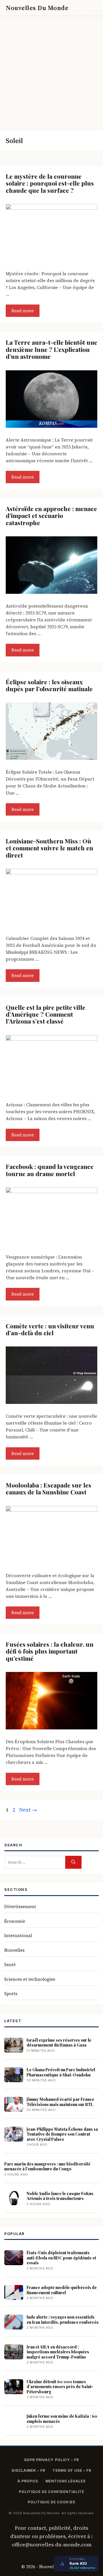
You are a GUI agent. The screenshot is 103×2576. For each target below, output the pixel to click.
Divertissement (20, 1907)
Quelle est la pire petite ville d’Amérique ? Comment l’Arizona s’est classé (45, 1014)
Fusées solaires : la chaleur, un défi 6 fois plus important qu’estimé (49, 1651)
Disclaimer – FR (28, 2470)
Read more (23, 311)
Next (28, 1810)
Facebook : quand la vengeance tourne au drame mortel (50, 1170)
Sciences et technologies (30, 1979)
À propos (28, 2481)
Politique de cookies (51, 2502)
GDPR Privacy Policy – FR (52, 2460)
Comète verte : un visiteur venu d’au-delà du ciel (50, 1329)
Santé (10, 1965)
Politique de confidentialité (51, 2492)
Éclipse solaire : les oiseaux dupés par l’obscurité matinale (49, 685)
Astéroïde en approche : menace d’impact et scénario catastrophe (51, 516)
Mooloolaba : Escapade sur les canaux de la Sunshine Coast (48, 1488)
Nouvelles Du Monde (37, 8)
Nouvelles (14, 1950)
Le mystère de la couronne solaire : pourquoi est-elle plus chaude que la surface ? (50, 183)
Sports (11, 1994)
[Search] (73, 1862)
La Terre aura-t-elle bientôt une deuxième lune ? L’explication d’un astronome (51, 349)
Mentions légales (66, 2481)
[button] (79, 8)
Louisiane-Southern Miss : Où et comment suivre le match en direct (49, 848)
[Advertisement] (51, 71)
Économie (15, 1921)
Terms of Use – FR (72, 2470)
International (18, 1936)
